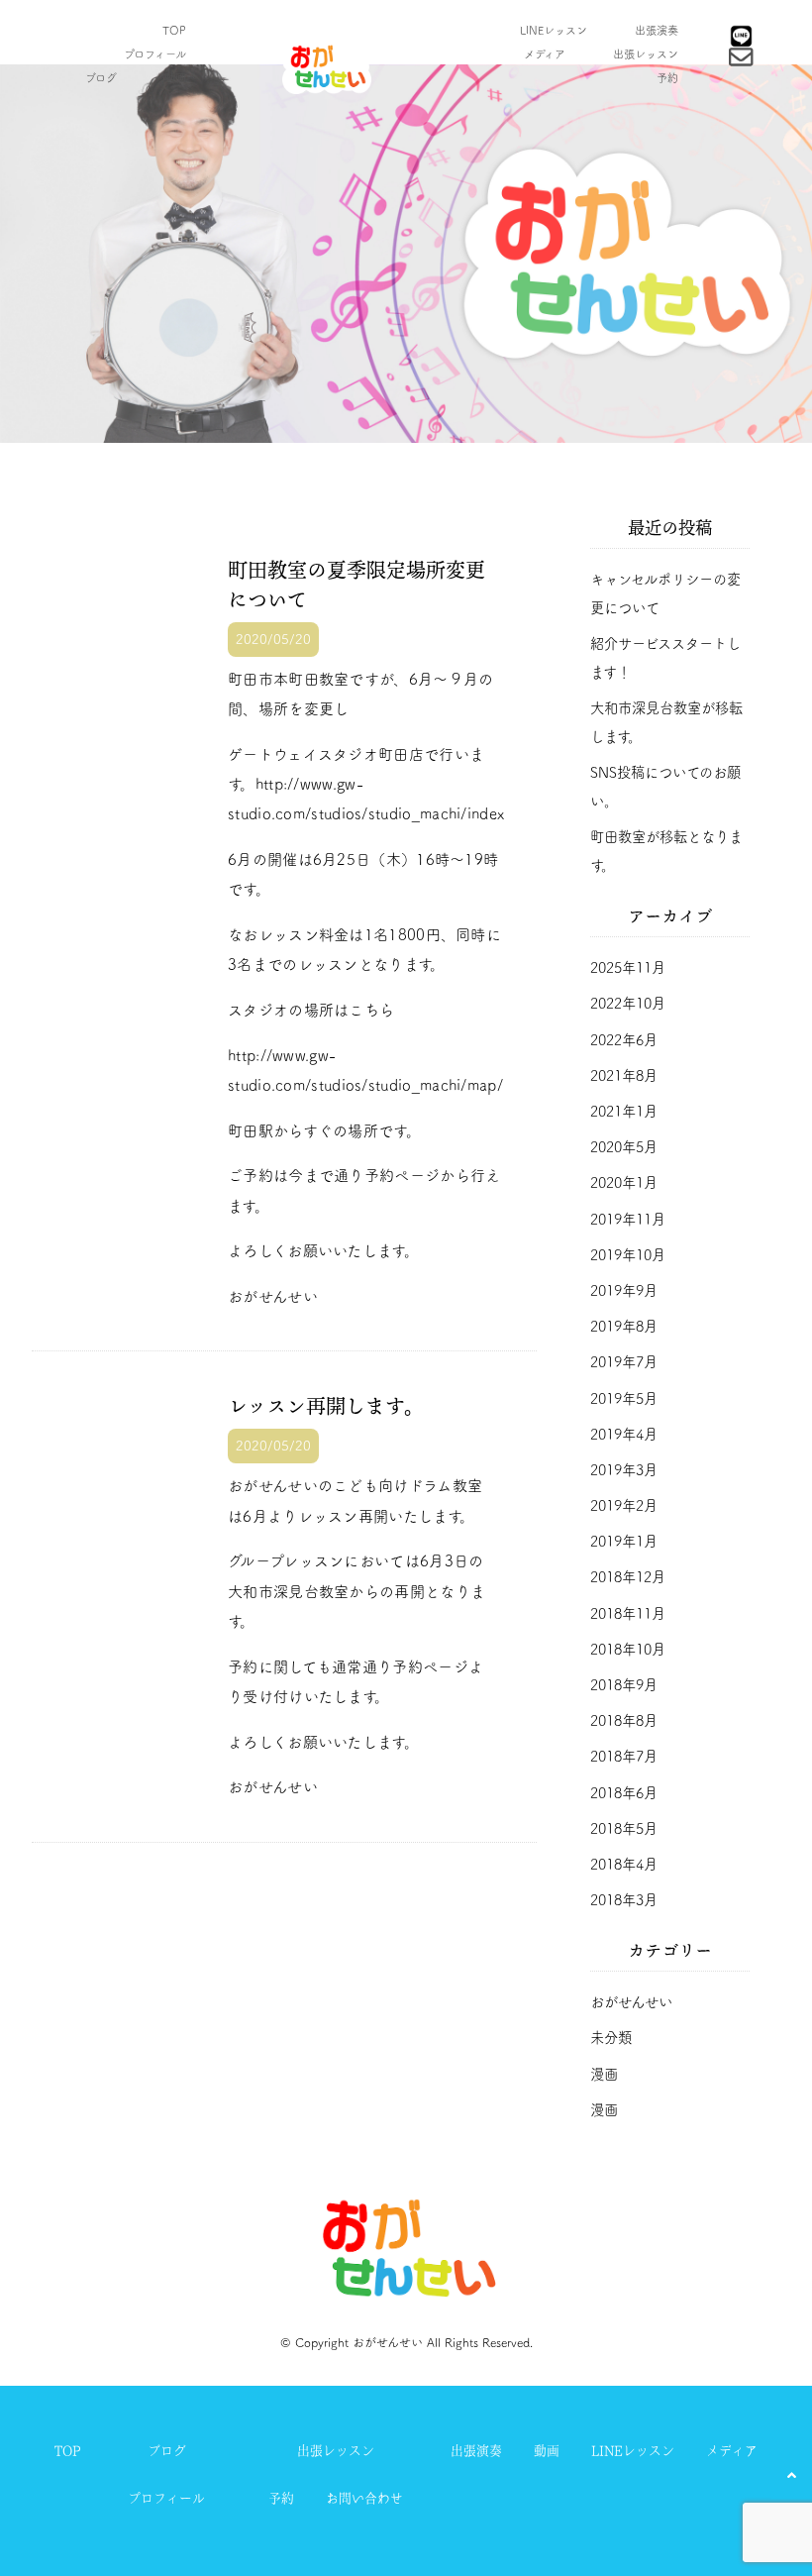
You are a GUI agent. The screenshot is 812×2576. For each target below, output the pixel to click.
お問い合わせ (364, 2498)
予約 (667, 78)
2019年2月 (624, 1505)
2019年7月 (624, 1362)
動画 (175, 78)
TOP (174, 30)
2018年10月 (628, 1649)
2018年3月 (624, 1900)
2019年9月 (624, 1290)
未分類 (611, 2038)
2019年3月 (624, 1470)
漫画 (604, 2074)
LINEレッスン (554, 30)
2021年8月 (624, 1075)
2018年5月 (624, 1828)
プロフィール (155, 54)
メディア (545, 54)
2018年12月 (628, 1577)
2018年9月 (624, 1685)
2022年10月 (628, 1003)
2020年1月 (624, 1182)
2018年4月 (624, 1864)
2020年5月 (624, 1147)
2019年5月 (624, 1398)
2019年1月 (624, 1541)
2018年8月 (624, 1720)
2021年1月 (624, 1111)
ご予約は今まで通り (296, 1176)
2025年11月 (628, 967)
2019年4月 (624, 1434)
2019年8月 (624, 1326)
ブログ (101, 78)
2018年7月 (624, 1756)
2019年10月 (628, 1255)
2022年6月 (624, 1040)
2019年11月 (628, 1219)
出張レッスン (646, 54)
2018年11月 (628, 1613)
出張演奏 (657, 30)
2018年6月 (624, 1793)
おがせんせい (631, 2002)
